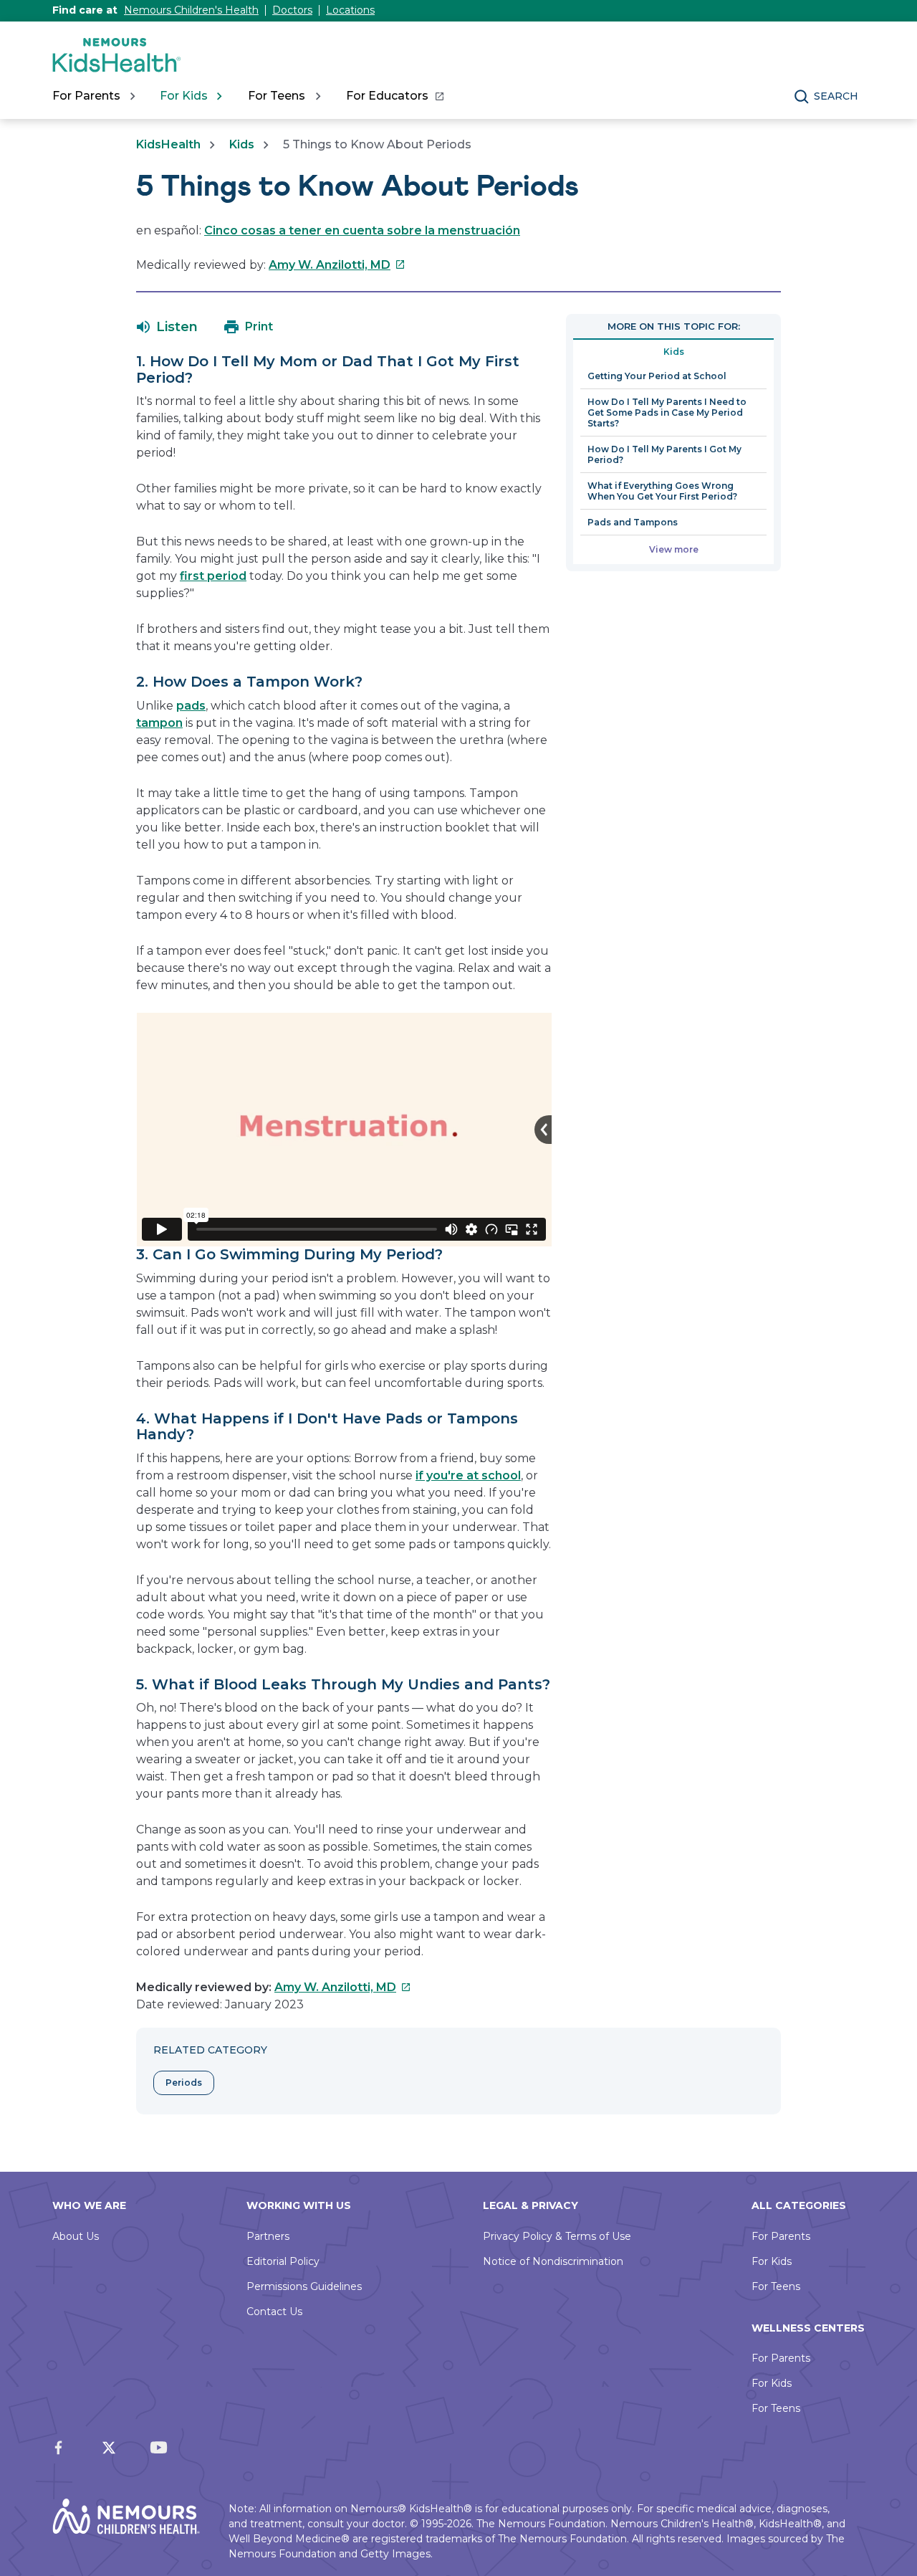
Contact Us (274, 2312)
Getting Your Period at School (657, 376)
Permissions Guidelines (304, 2286)
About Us (76, 2236)
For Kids (772, 2261)
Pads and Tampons (633, 522)
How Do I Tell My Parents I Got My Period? (664, 454)
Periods (184, 2083)
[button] (167, 327)
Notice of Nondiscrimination (553, 2261)
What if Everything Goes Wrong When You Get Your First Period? (662, 491)
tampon (159, 723)
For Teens (776, 2286)
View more (674, 549)
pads (191, 706)
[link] (394, 96)
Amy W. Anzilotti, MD (337, 265)
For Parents (781, 2236)
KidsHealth (168, 144)
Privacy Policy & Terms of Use (557, 2236)
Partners (268, 2236)
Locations (350, 10)
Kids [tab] (674, 352)
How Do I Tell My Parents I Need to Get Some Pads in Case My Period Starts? (667, 412)
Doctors (292, 10)
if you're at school (468, 1475)
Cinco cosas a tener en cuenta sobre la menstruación (362, 230)
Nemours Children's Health (191, 10)
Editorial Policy (283, 2261)
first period (213, 576)
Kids (242, 144)
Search (836, 96)
